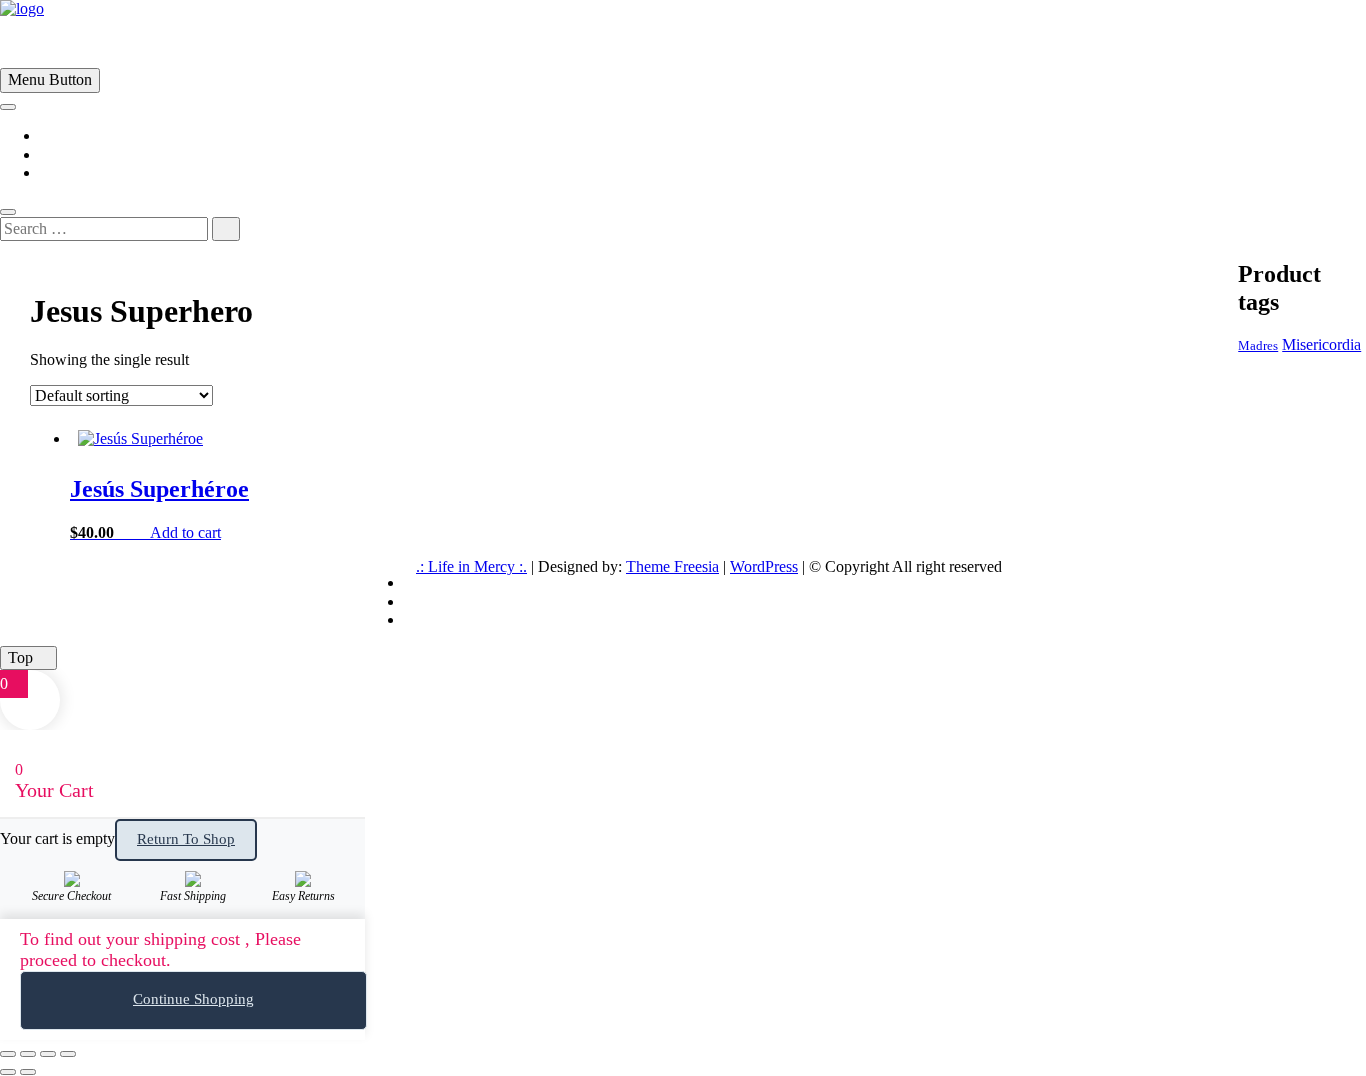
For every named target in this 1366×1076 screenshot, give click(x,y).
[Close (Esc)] (68, 1054)
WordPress (764, 566)
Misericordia (1321, 344)
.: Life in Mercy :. (471, 566)
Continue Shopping (193, 999)
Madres (1258, 345)
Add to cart (185, 532)
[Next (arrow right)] (28, 1072)
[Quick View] (140, 532)
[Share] (48, 1054)
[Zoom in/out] (8, 1054)
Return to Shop (186, 839)
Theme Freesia (672, 566)
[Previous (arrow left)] (8, 1072)
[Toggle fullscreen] (28, 1054)
